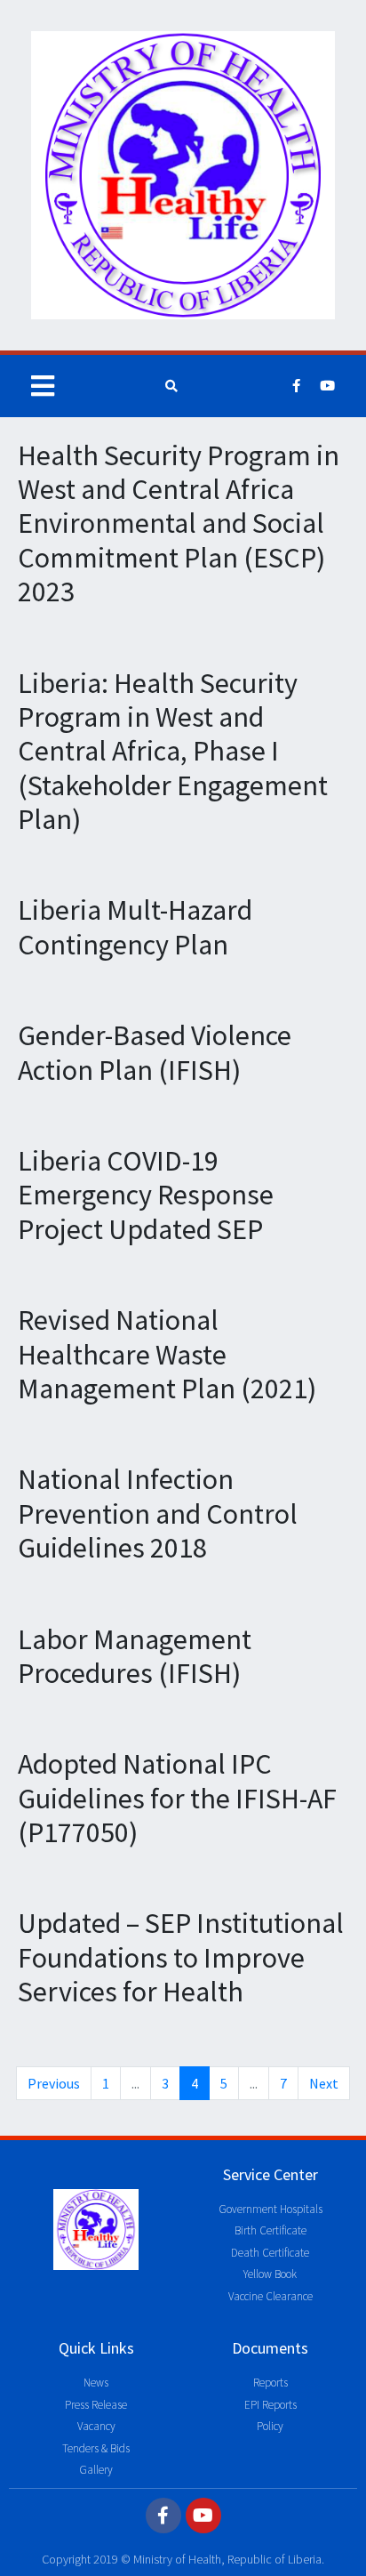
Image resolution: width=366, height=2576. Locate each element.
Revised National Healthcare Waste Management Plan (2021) (167, 1354)
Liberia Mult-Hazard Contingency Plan (135, 927)
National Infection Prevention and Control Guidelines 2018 (158, 1513)
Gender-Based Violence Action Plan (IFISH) (155, 1052)
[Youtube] (328, 386)
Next (324, 2083)
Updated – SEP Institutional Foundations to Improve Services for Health (181, 1957)
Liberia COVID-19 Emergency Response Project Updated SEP (146, 1195)
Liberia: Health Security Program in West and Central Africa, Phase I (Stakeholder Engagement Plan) (173, 752)
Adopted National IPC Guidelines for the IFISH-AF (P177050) (177, 1798)
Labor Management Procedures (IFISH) (135, 1656)
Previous (54, 2083)
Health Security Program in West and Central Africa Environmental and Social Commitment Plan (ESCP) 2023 (179, 524)
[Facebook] (297, 386)
